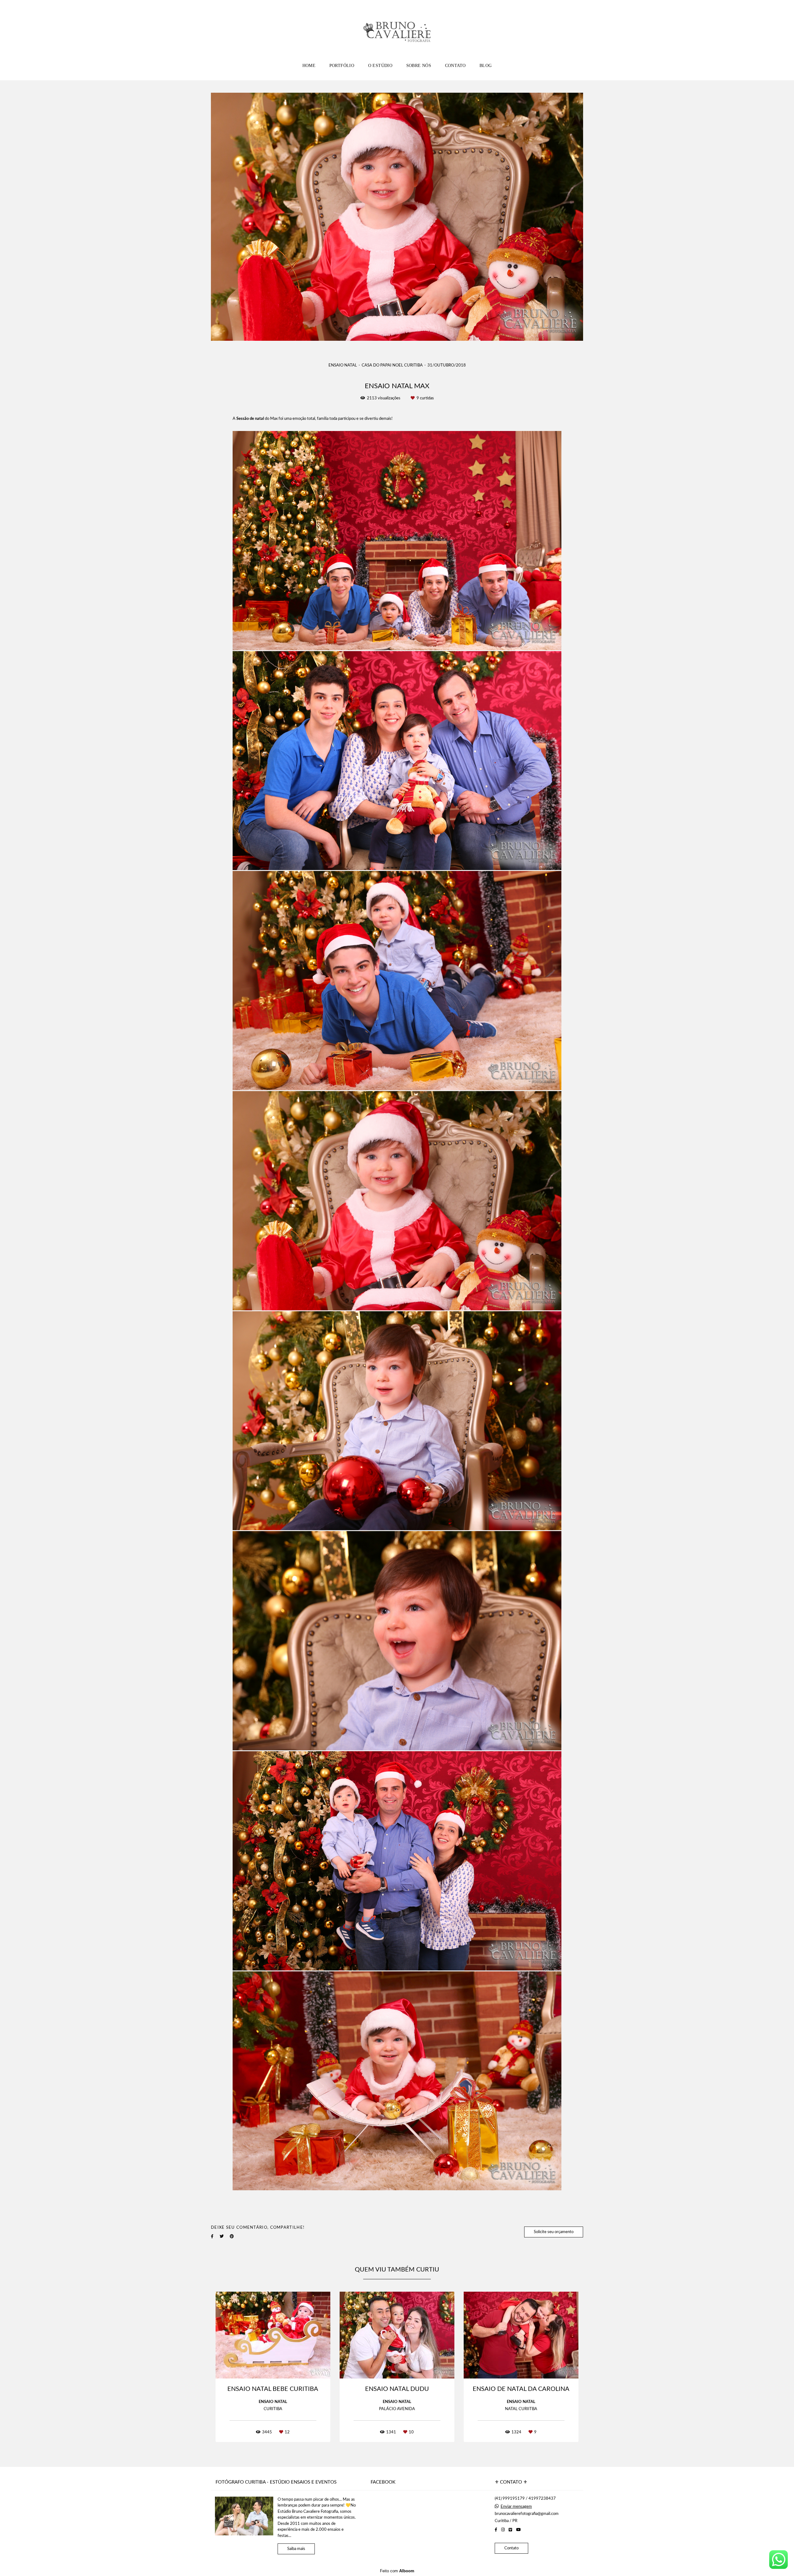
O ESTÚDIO (380, 66)
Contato (511, 2548)
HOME (309, 66)
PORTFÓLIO (342, 66)
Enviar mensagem (516, 2507)
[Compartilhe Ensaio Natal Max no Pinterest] (232, 2236)
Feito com (397, 2571)
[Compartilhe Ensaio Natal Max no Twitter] (222, 2236)
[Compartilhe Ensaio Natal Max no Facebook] (212, 2236)
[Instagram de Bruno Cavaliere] (503, 2530)
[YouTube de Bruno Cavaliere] (518, 2530)
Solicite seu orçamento (554, 2232)
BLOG (486, 66)
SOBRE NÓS (419, 66)
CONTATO (455, 66)
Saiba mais (296, 2549)
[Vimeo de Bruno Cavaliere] (510, 2530)
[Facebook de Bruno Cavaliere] (496, 2530)
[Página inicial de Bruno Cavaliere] (397, 29)
